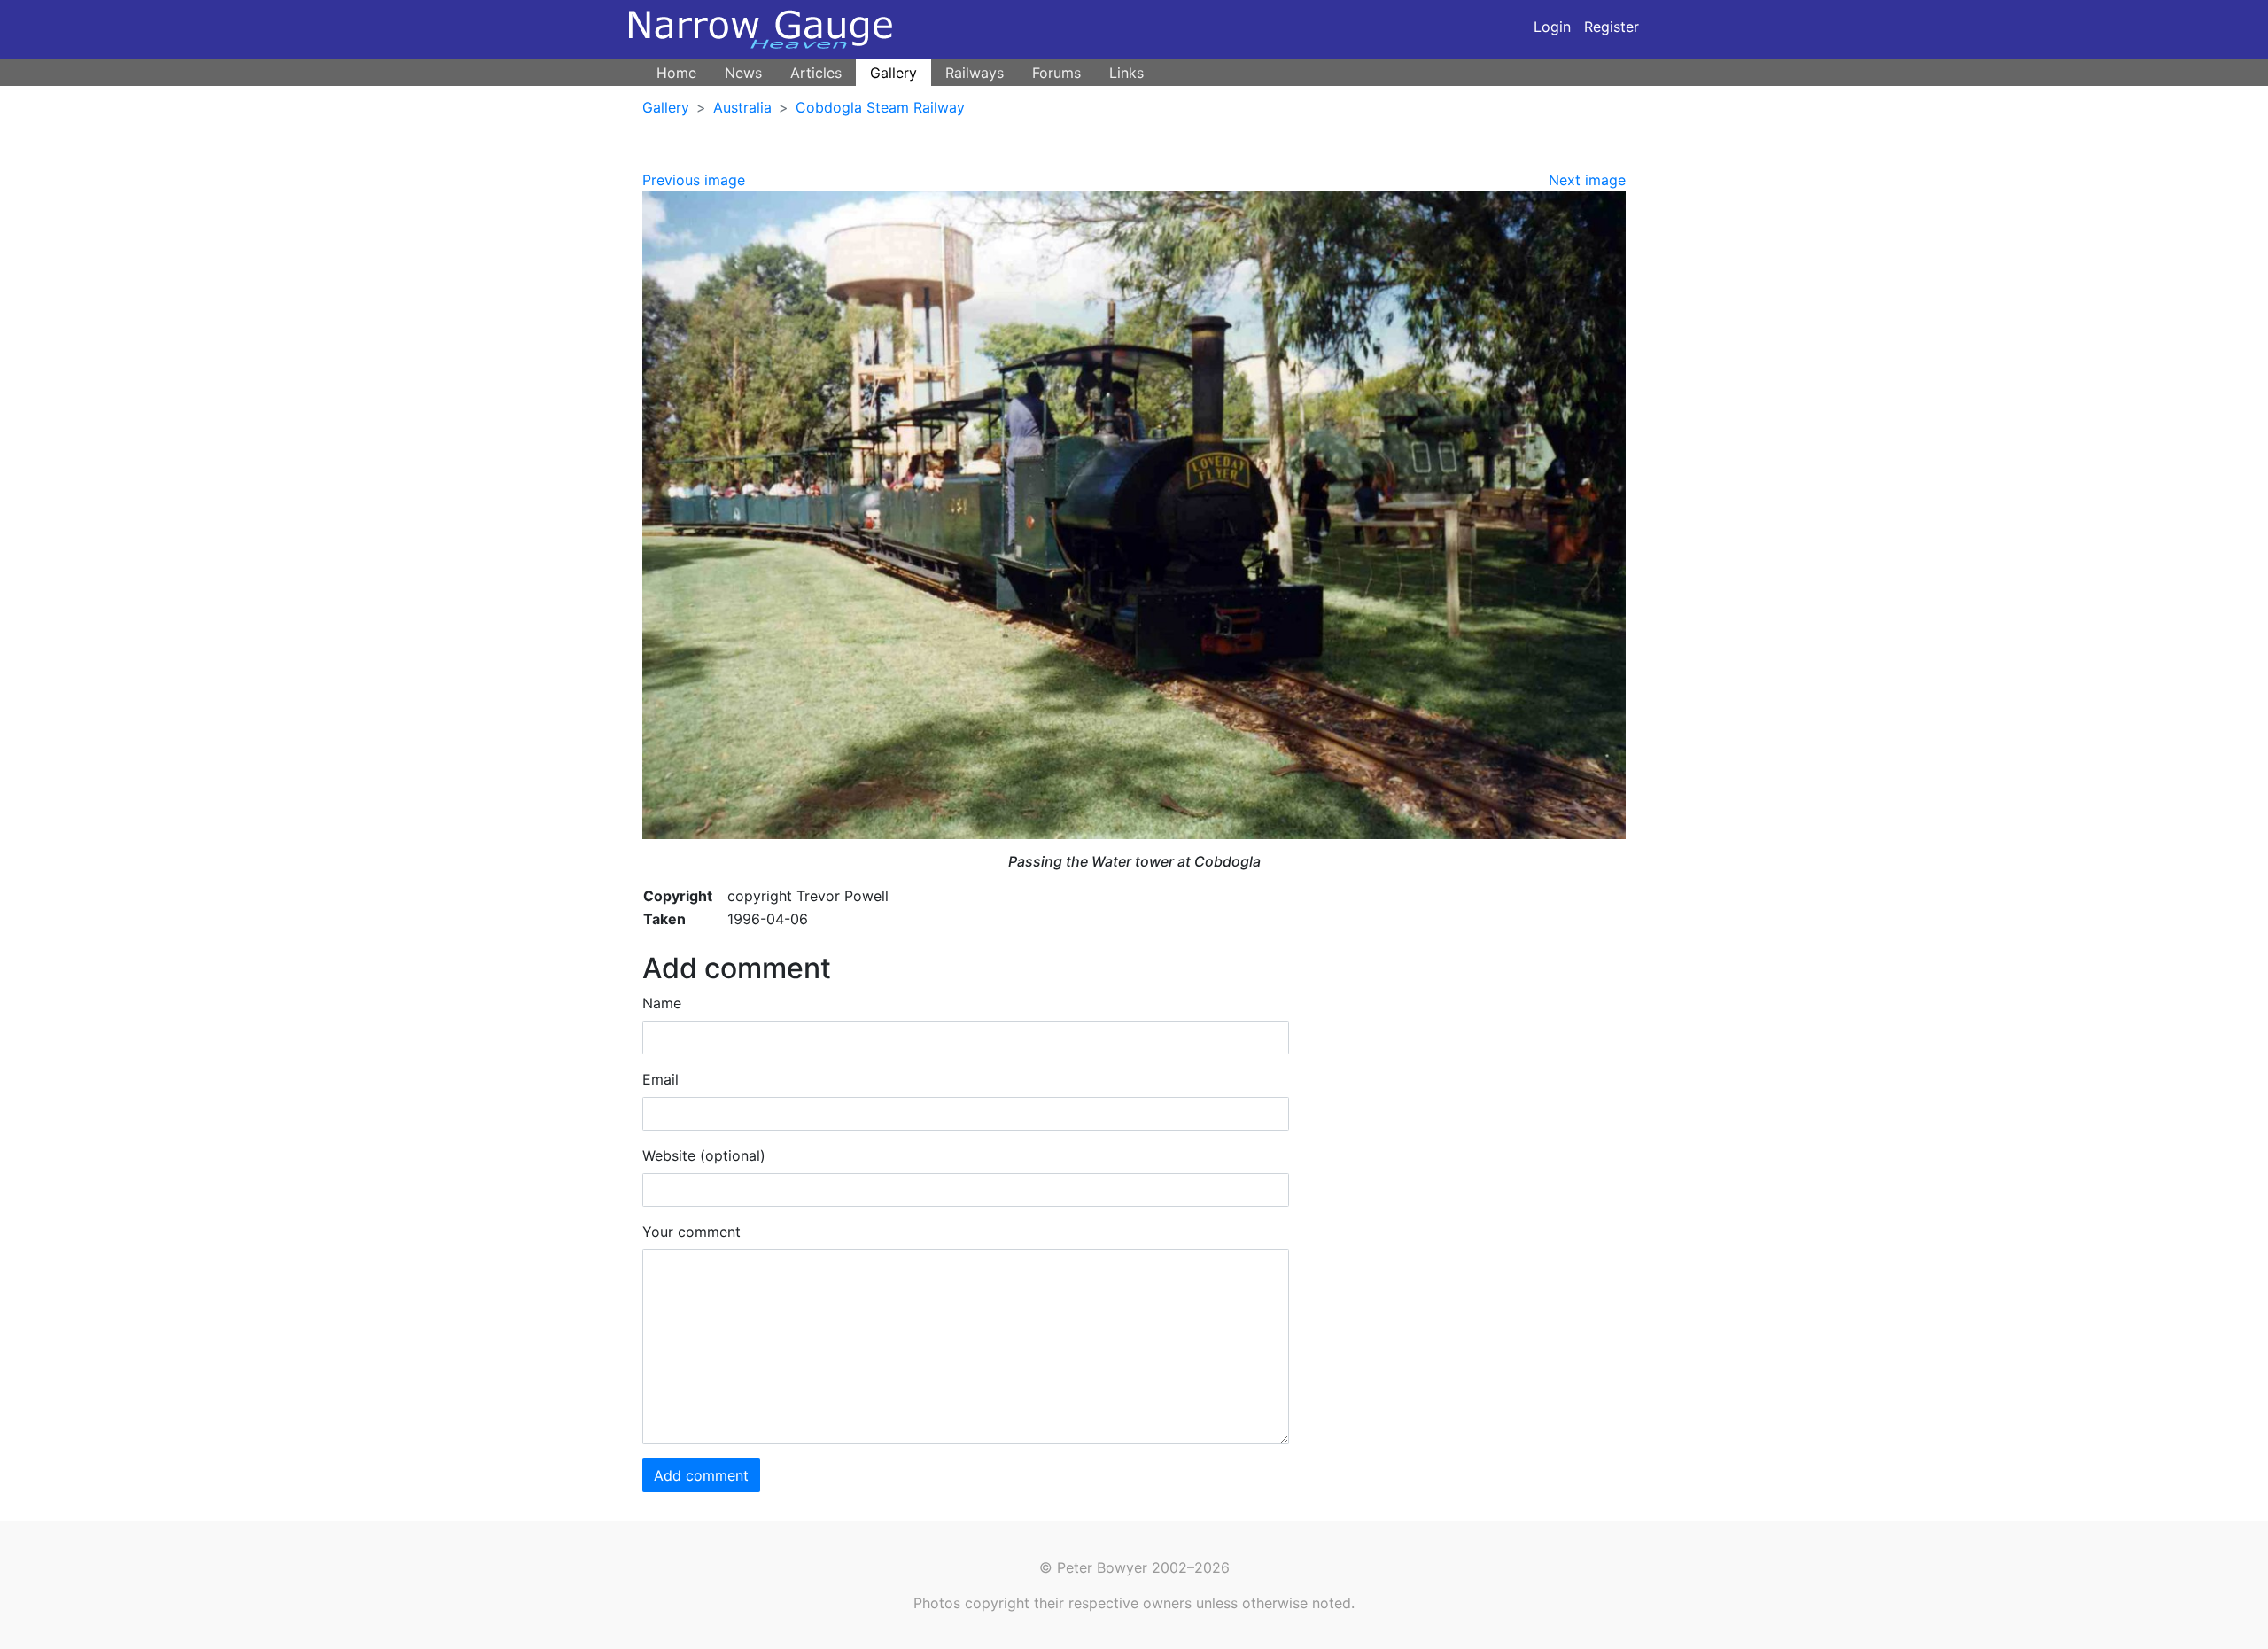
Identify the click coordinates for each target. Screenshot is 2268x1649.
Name (662, 1003)
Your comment (691, 1232)
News (743, 73)
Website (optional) (704, 1155)
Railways (975, 73)
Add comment (701, 1475)
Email (660, 1079)
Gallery (893, 73)
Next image (1587, 180)
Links (1126, 73)
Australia (742, 107)
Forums (1056, 73)
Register (1612, 27)
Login (1552, 27)
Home (676, 73)
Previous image (694, 180)
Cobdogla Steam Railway (880, 107)
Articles (816, 73)
